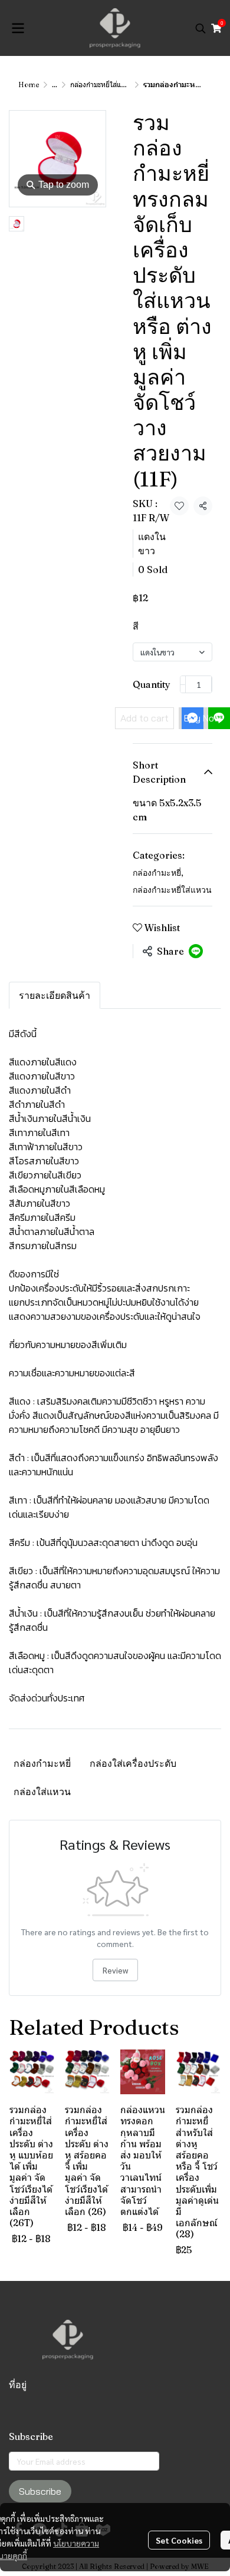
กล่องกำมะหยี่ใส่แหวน (102, 85)
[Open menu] (18, 28)
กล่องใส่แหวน (42, 1792)
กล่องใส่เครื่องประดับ (133, 1763)
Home (29, 85)
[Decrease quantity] (183, 684)
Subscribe (40, 2491)
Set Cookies (179, 2540)
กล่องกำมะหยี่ (158, 873)
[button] (201, 28)
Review (115, 1970)
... (55, 85)
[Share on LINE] (196, 951)
